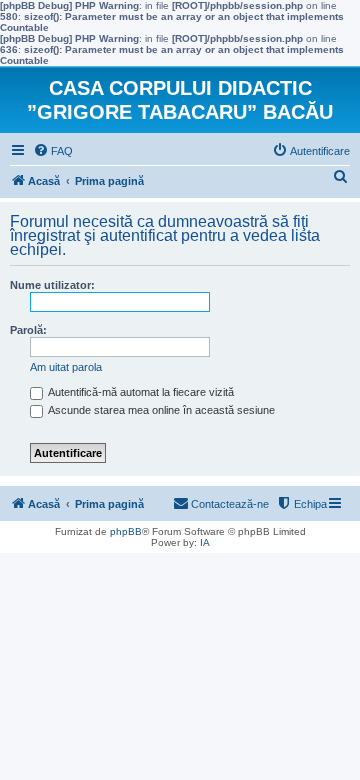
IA (205, 542)
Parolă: (28, 330)
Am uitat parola (66, 367)
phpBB (126, 531)
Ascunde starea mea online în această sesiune (160, 410)
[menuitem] (53, 151)
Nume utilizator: (52, 285)
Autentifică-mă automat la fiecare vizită (140, 392)
